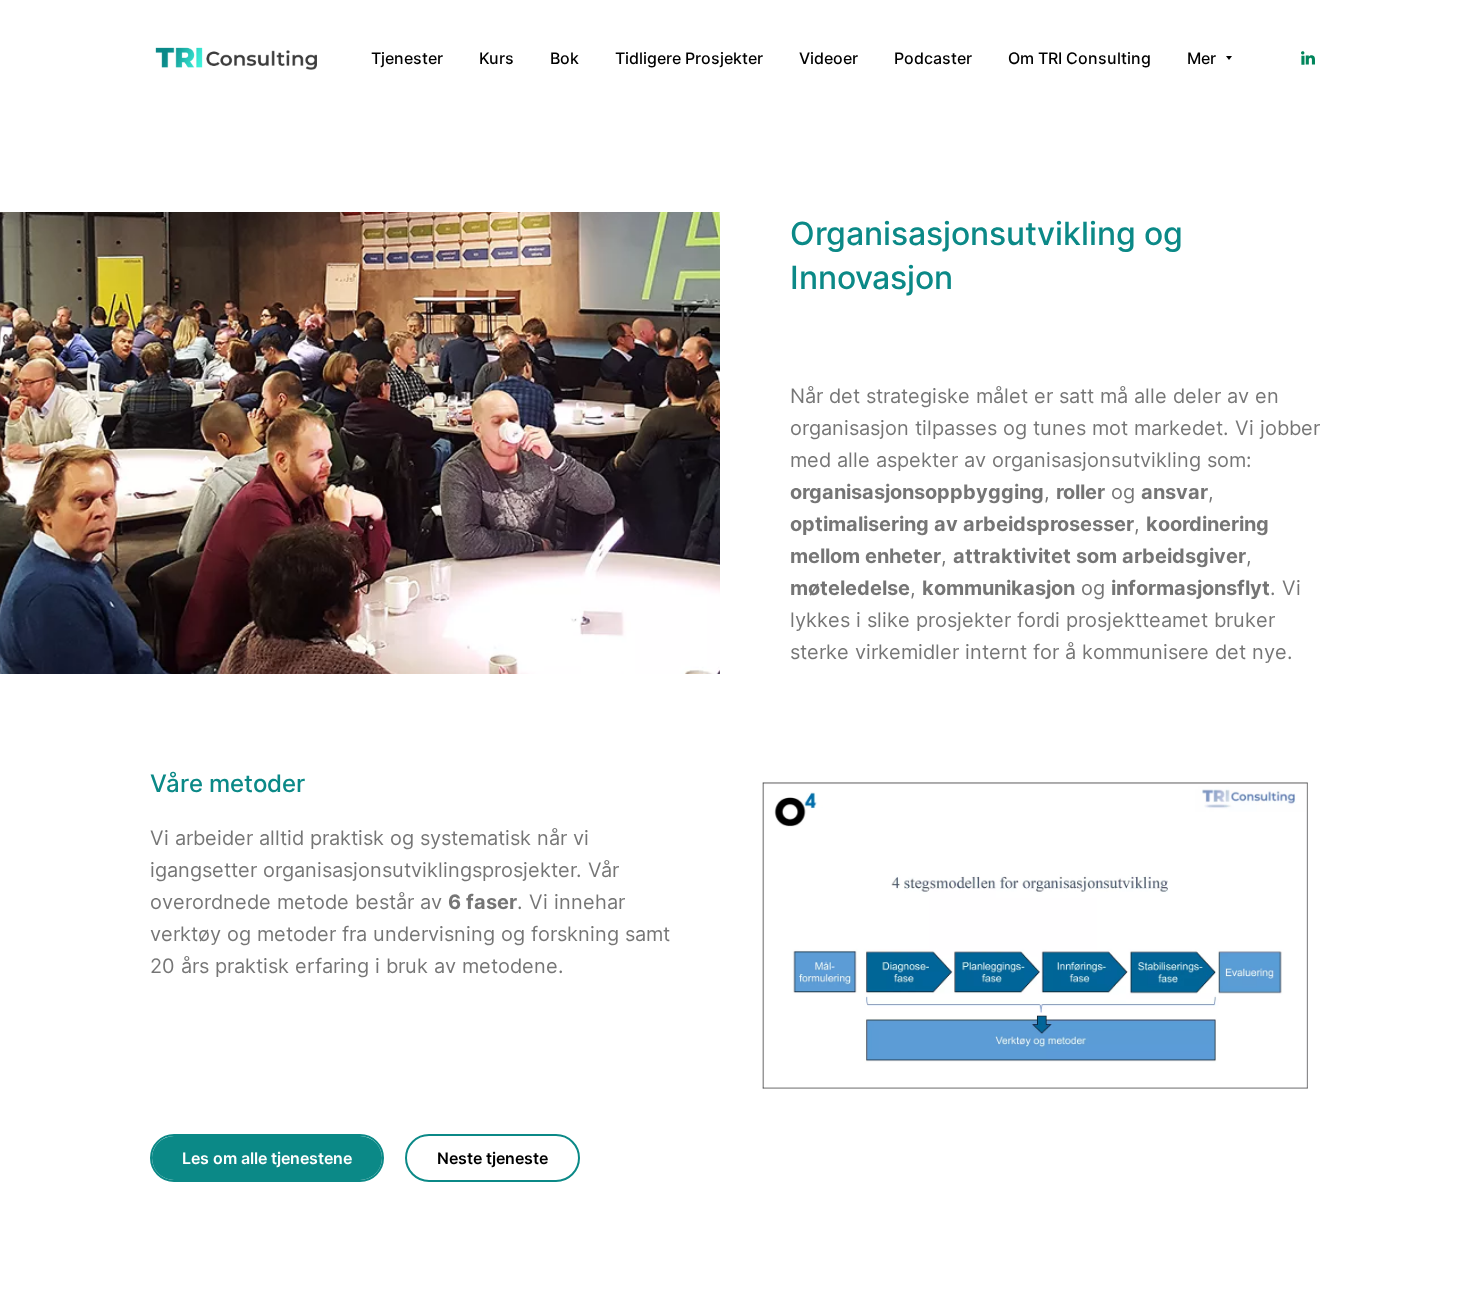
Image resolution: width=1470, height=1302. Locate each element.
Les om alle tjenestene (267, 1158)
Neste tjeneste (492, 1158)
